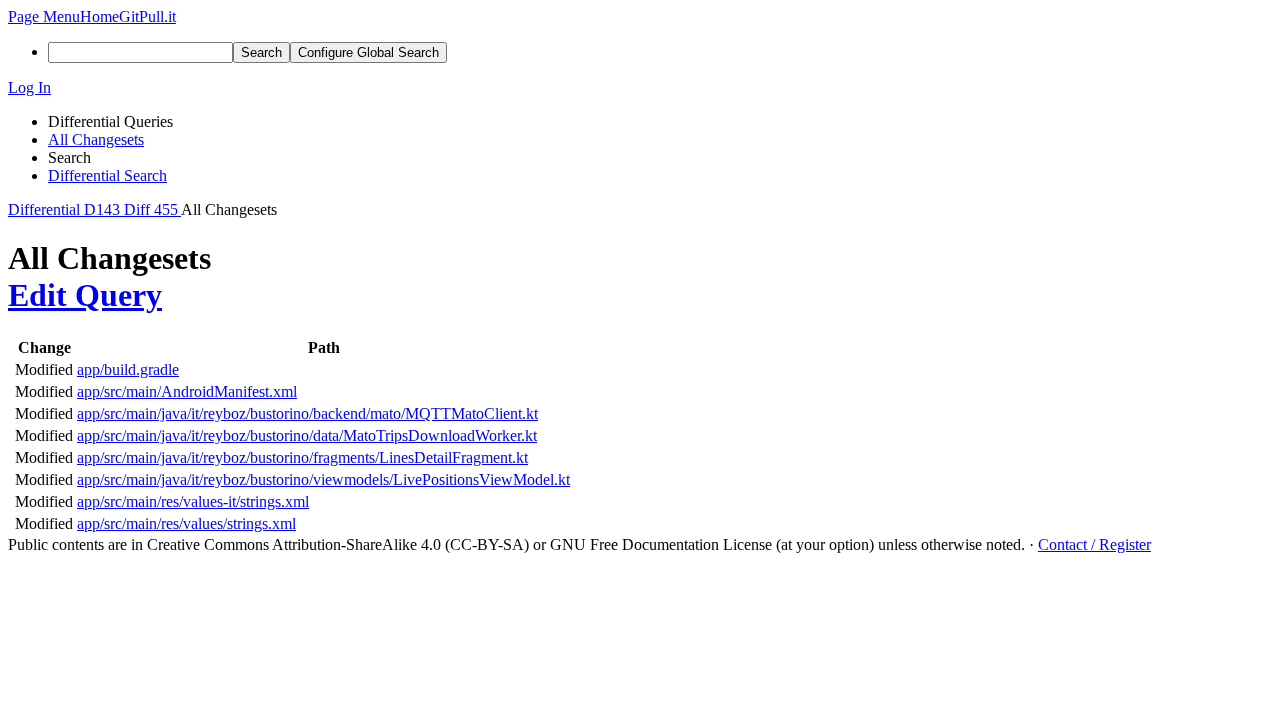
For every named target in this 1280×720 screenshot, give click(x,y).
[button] (44, 16)
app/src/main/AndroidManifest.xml (187, 391)
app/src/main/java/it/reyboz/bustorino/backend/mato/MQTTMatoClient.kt (307, 413)
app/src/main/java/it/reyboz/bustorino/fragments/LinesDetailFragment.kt (302, 457)
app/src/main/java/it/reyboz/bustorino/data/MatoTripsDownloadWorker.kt (307, 435)
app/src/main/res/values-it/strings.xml (193, 501)
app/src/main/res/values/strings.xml (186, 523)
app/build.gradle (128, 369)
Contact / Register (1094, 544)
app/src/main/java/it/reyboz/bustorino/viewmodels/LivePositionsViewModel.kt (323, 479)
